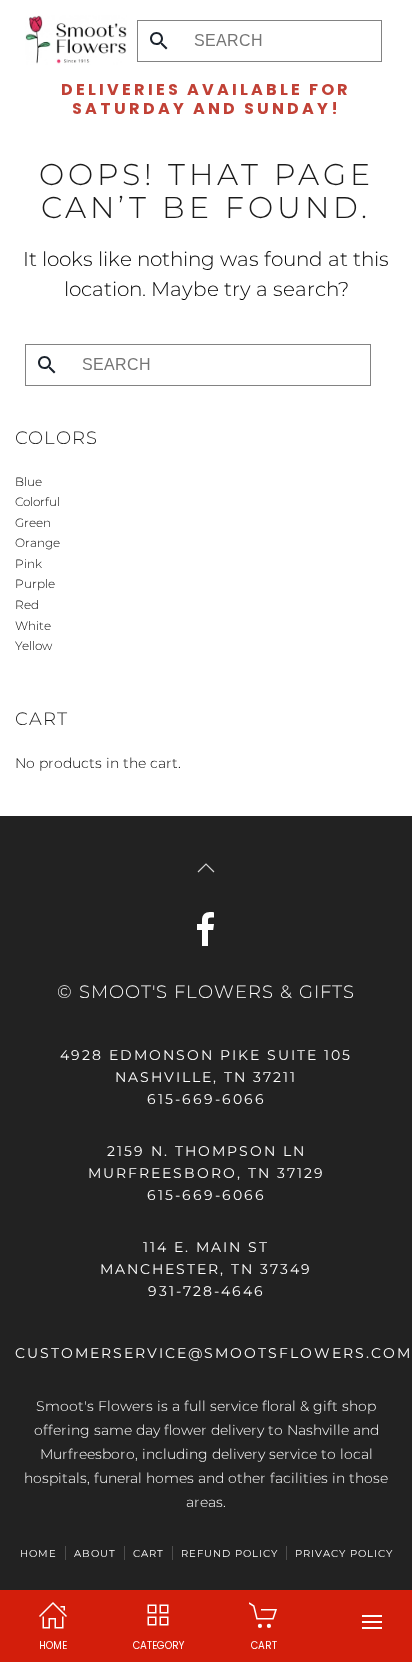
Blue (28, 481)
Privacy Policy (344, 1553)
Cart (148, 1553)
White (33, 625)
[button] (372, 1622)
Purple (35, 583)
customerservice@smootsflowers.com (213, 1353)
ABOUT (95, 1553)
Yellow (33, 645)
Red (27, 604)
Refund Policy (229, 1553)
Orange (37, 542)
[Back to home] (71, 40)
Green (33, 522)
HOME (38, 1553)
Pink (28, 563)
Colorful (37, 501)
